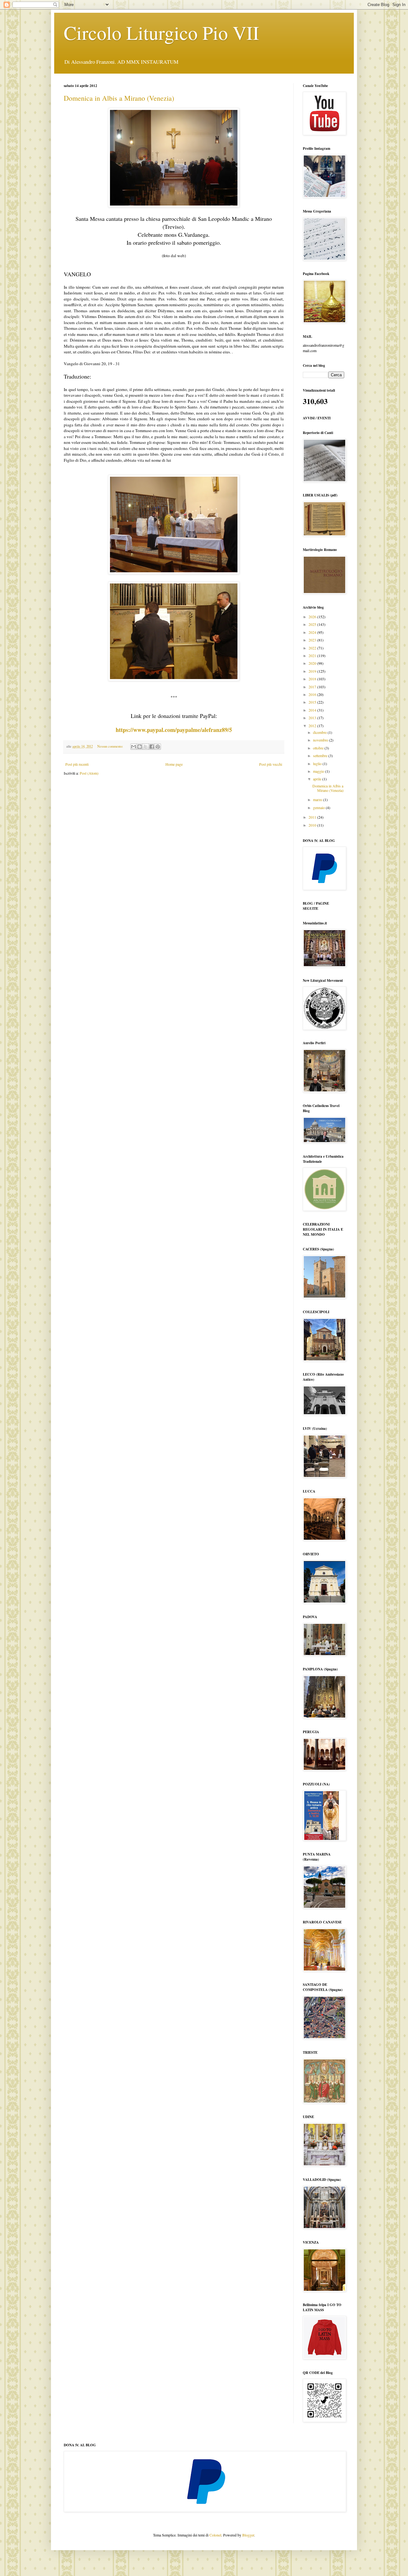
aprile (318, 779)
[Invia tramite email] (134, 747)
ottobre (319, 748)
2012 (313, 726)
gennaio (319, 807)
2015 (313, 702)
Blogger (248, 2535)
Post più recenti (77, 764)
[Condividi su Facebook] (152, 747)
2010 (313, 825)
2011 (313, 817)
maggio (319, 771)
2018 (313, 679)
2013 (313, 718)
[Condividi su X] (146, 747)
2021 (313, 655)
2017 (313, 687)
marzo (318, 800)
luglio (318, 763)
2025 (313, 624)
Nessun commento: (111, 746)
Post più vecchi (271, 764)
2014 (313, 710)
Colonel (215, 2535)
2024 (313, 632)
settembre (321, 756)
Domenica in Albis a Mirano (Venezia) (119, 98)
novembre (321, 740)
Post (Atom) (89, 773)
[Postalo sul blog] (140, 747)
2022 (313, 648)
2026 (313, 617)
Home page (174, 764)
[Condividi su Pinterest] (158, 747)
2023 (313, 640)
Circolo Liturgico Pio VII (161, 33)
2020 (313, 663)
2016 (313, 694)
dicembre (320, 732)
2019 (313, 671)
